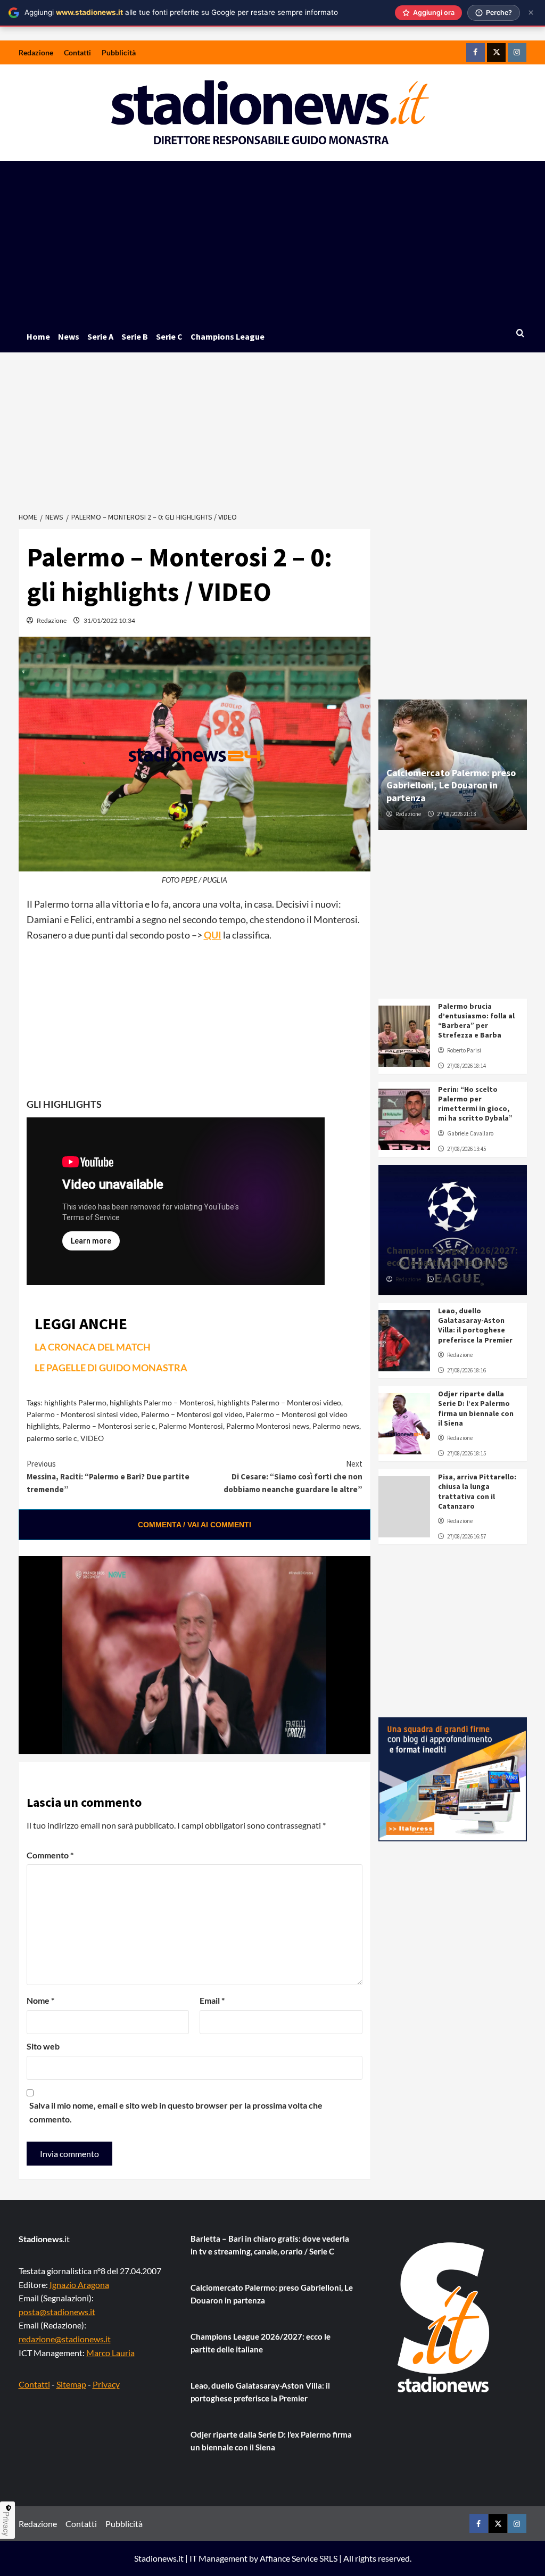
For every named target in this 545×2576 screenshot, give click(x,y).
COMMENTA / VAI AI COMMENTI (195, 1525)
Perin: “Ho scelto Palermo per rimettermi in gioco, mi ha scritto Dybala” (475, 1104)
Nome (40, 2000)
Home (38, 336)
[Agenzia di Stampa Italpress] (453, 1778)
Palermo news (336, 1426)
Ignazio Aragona (79, 2285)
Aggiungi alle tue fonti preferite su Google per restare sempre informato (181, 12)
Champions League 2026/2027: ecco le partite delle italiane (452, 1256)
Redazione (36, 52)
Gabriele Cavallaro (470, 1133)
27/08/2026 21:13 (456, 814)
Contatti (77, 52)
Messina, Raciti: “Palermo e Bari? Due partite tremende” (108, 1476)
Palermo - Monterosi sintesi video (82, 1414)
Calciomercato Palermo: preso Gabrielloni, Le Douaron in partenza (451, 785)
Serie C (169, 336)
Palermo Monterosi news (268, 1426)
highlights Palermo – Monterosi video (279, 1402)
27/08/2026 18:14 (466, 1066)
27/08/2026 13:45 (466, 1149)
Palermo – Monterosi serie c (109, 1426)
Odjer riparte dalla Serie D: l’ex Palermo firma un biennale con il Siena (476, 1408)
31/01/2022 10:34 (109, 620)
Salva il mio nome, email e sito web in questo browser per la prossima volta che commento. (176, 2112)
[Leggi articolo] (404, 1036)
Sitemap (71, 2384)
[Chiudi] (531, 13)
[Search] (520, 334)
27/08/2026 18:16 (466, 1370)
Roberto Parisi (464, 1050)
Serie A (100, 336)
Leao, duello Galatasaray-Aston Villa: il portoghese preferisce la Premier (475, 1325)
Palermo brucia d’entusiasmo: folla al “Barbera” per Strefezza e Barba (476, 1021)
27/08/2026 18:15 (466, 1453)
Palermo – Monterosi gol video (192, 1414)
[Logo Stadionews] (444, 2317)
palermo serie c (52, 1438)
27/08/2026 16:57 (466, 1536)
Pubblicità (119, 52)
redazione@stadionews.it (65, 2339)
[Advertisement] (273, 241)
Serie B (135, 336)
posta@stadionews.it (57, 2312)
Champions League (228, 336)
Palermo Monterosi (191, 1426)
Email (212, 2000)
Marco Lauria (110, 2353)
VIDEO (92, 1438)
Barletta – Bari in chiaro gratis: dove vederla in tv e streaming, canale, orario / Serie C (270, 2245)
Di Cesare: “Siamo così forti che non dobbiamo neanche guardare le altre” (293, 1476)
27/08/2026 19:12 (456, 1279)
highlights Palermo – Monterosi (162, 1402)
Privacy (106, 2384)
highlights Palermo (75, 1402)
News (69, 336)
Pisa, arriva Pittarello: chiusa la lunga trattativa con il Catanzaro (477, 1491)
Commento (50, 1855)
